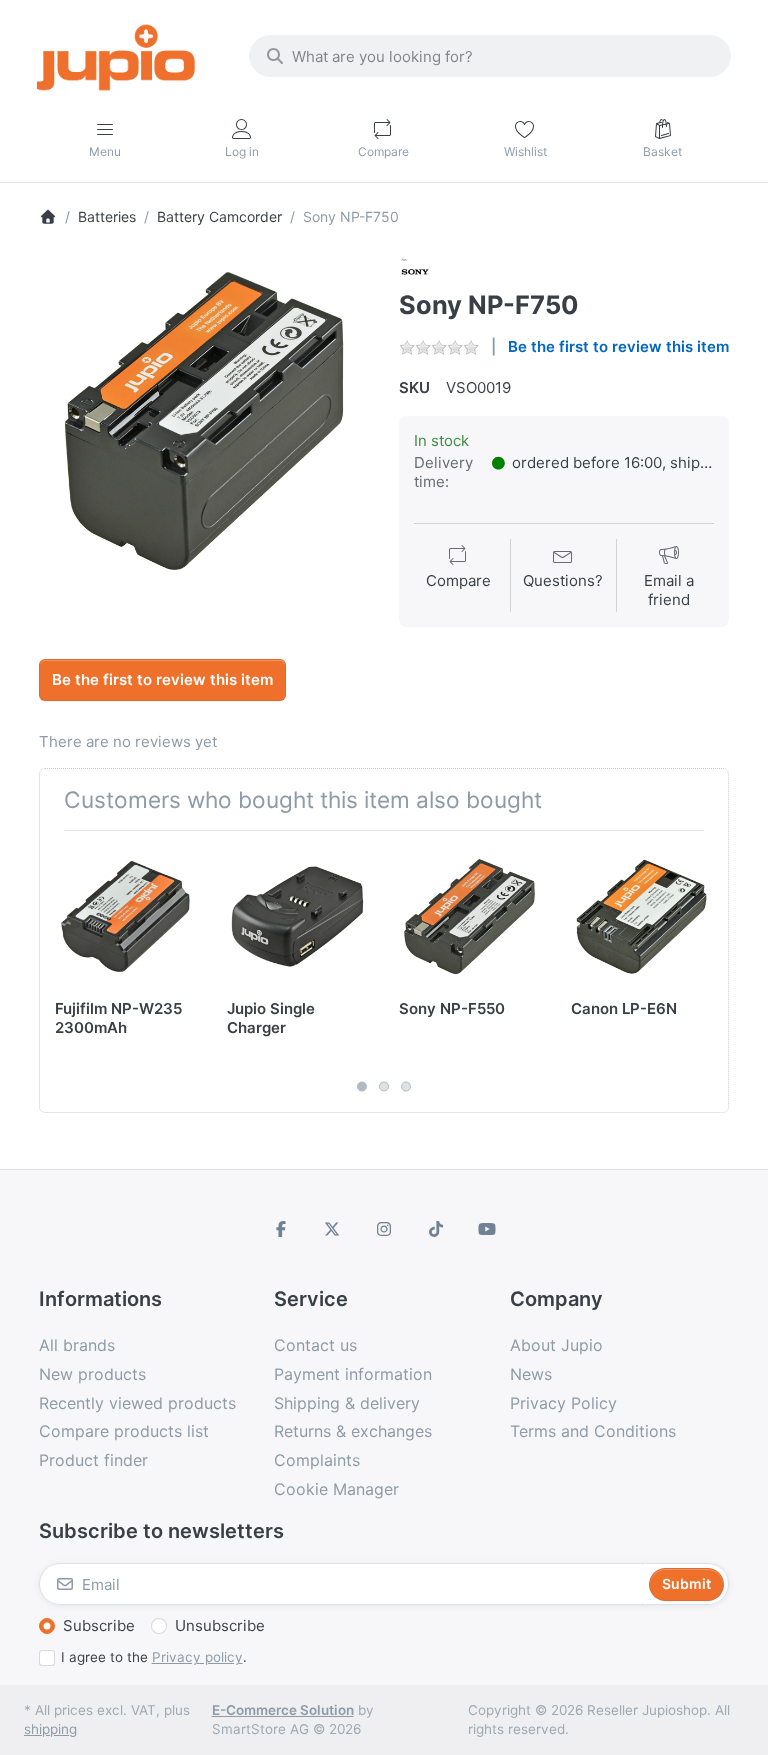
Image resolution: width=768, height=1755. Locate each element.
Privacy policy (197, 1657)
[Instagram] (384, 1229)
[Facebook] (281, 1229)
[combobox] (490, 56)
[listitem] (204, 421)
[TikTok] (436, 1229)
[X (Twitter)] (333, 1229)
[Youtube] (487, 1229)
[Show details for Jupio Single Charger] (297, 916)
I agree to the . (154, 1657)
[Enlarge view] (204, 421)
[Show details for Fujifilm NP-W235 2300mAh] (125, 916)
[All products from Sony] (415, 270)
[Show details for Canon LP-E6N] (641, 916)
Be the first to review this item (618, 346)
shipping (50, 1729)
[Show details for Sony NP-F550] (469, 916)
